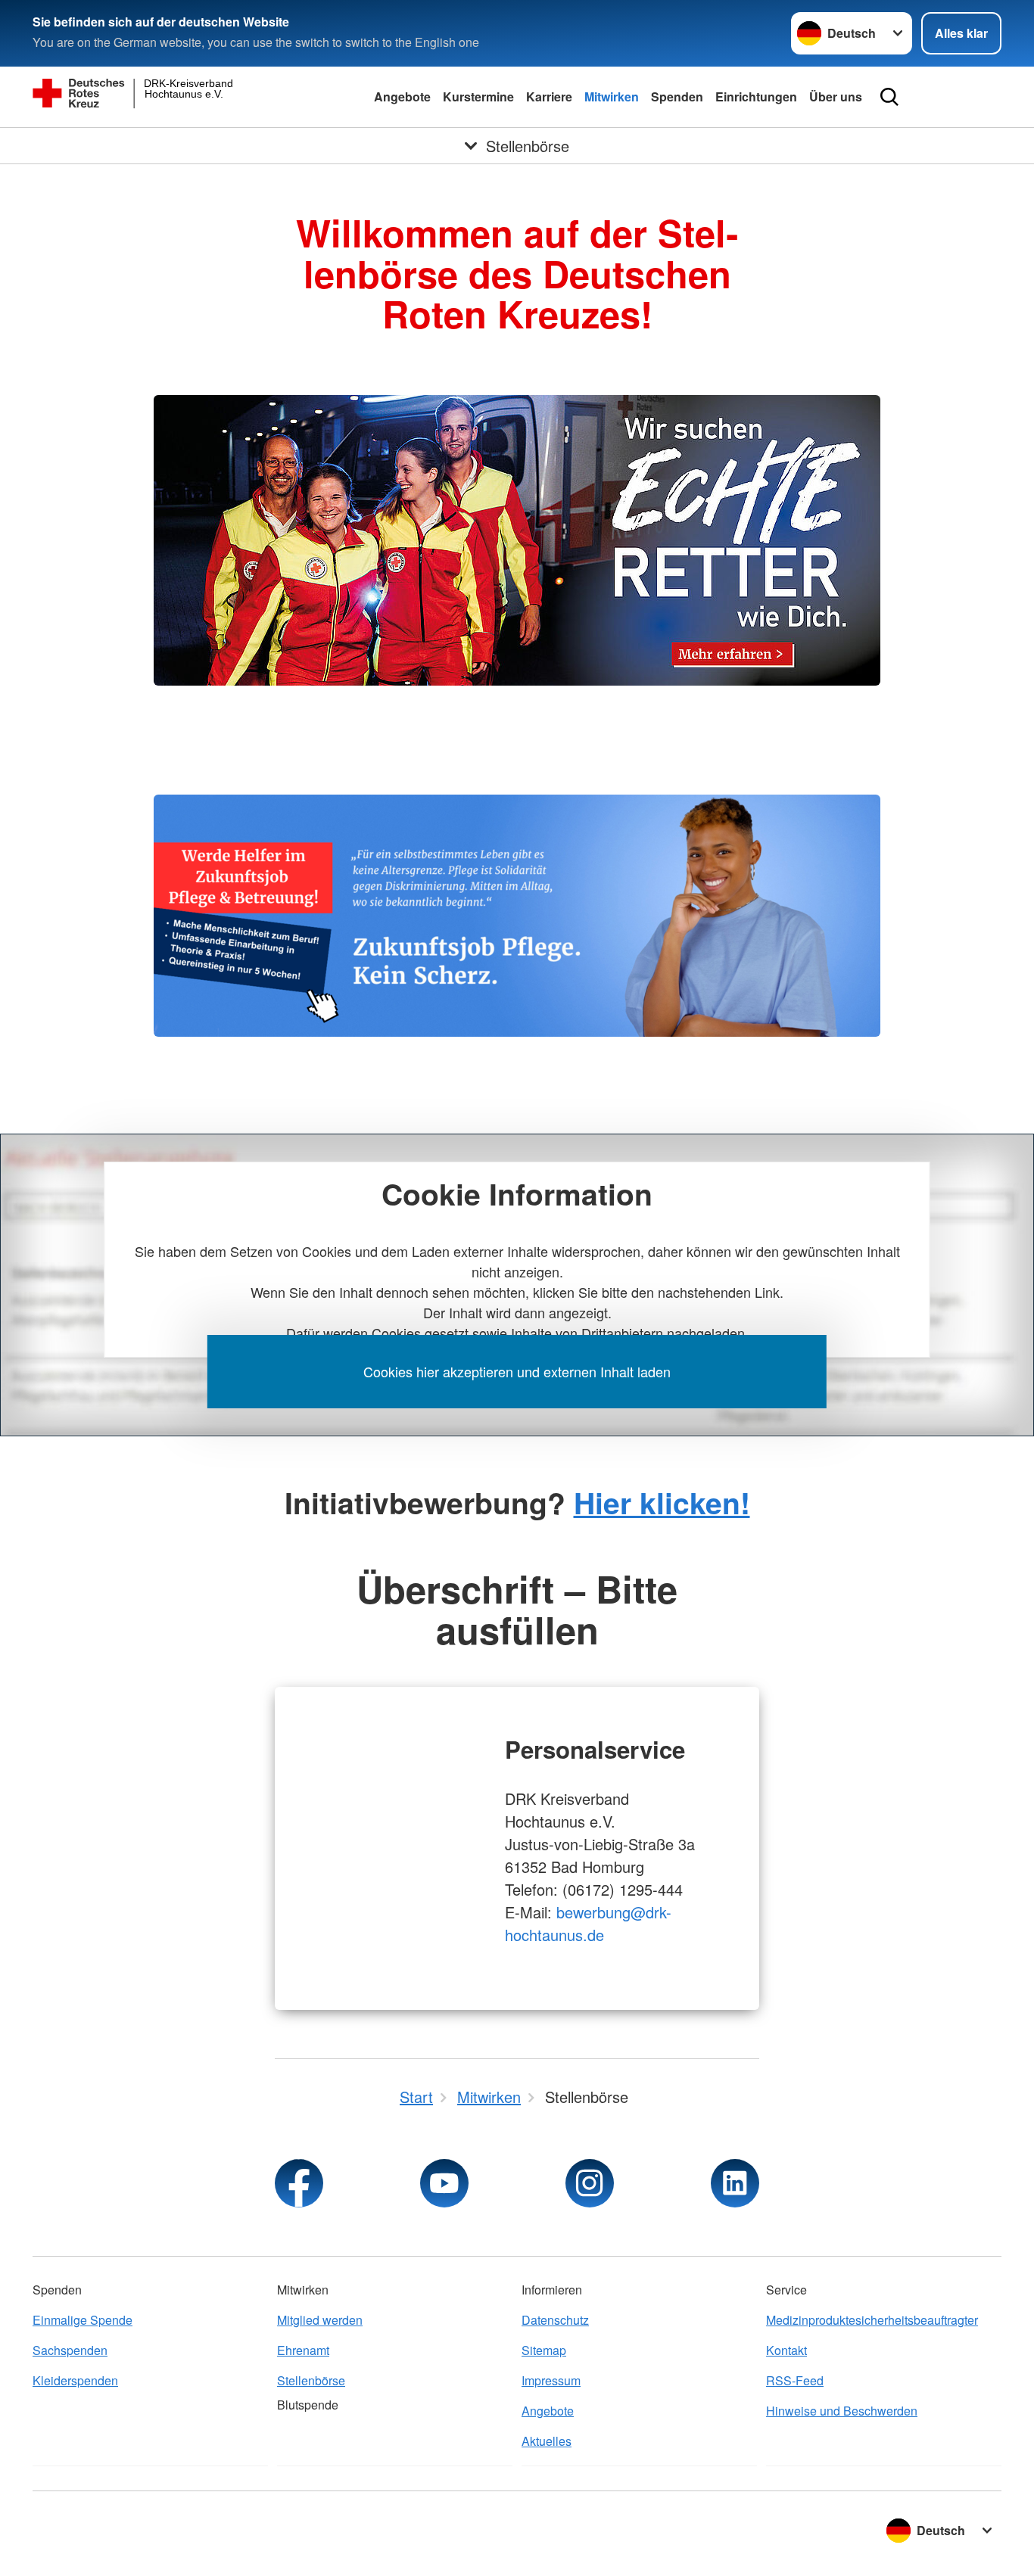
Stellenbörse (311, 2380)
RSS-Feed (795, 2380)
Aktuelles (547, 2441)
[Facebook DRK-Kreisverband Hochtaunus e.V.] (299, 2183)
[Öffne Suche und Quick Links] (889, 97)
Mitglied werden (320, 2320)
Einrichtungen (756, 96)
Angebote (402, 96)
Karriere (549, 96)
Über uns (836, 96)
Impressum (551, 2380)
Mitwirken (612, 96)
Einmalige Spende (83, 2320)
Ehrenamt (303, 2350)
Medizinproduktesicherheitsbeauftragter (872, 2320)
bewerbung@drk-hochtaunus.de (588, 1923)
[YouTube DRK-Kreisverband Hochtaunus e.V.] (444, 2183)
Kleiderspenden (75, 2380)
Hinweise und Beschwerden (842, 2411)
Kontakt (786, 2350)
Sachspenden (70, 2350)
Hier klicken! (662, 1502)
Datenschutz (555, 2320)
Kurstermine (478, 96)
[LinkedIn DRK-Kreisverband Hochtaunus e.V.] (735, 2183)
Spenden (677, 96)
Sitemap (544, 2350)
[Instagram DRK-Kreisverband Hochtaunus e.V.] (590, 2183)
